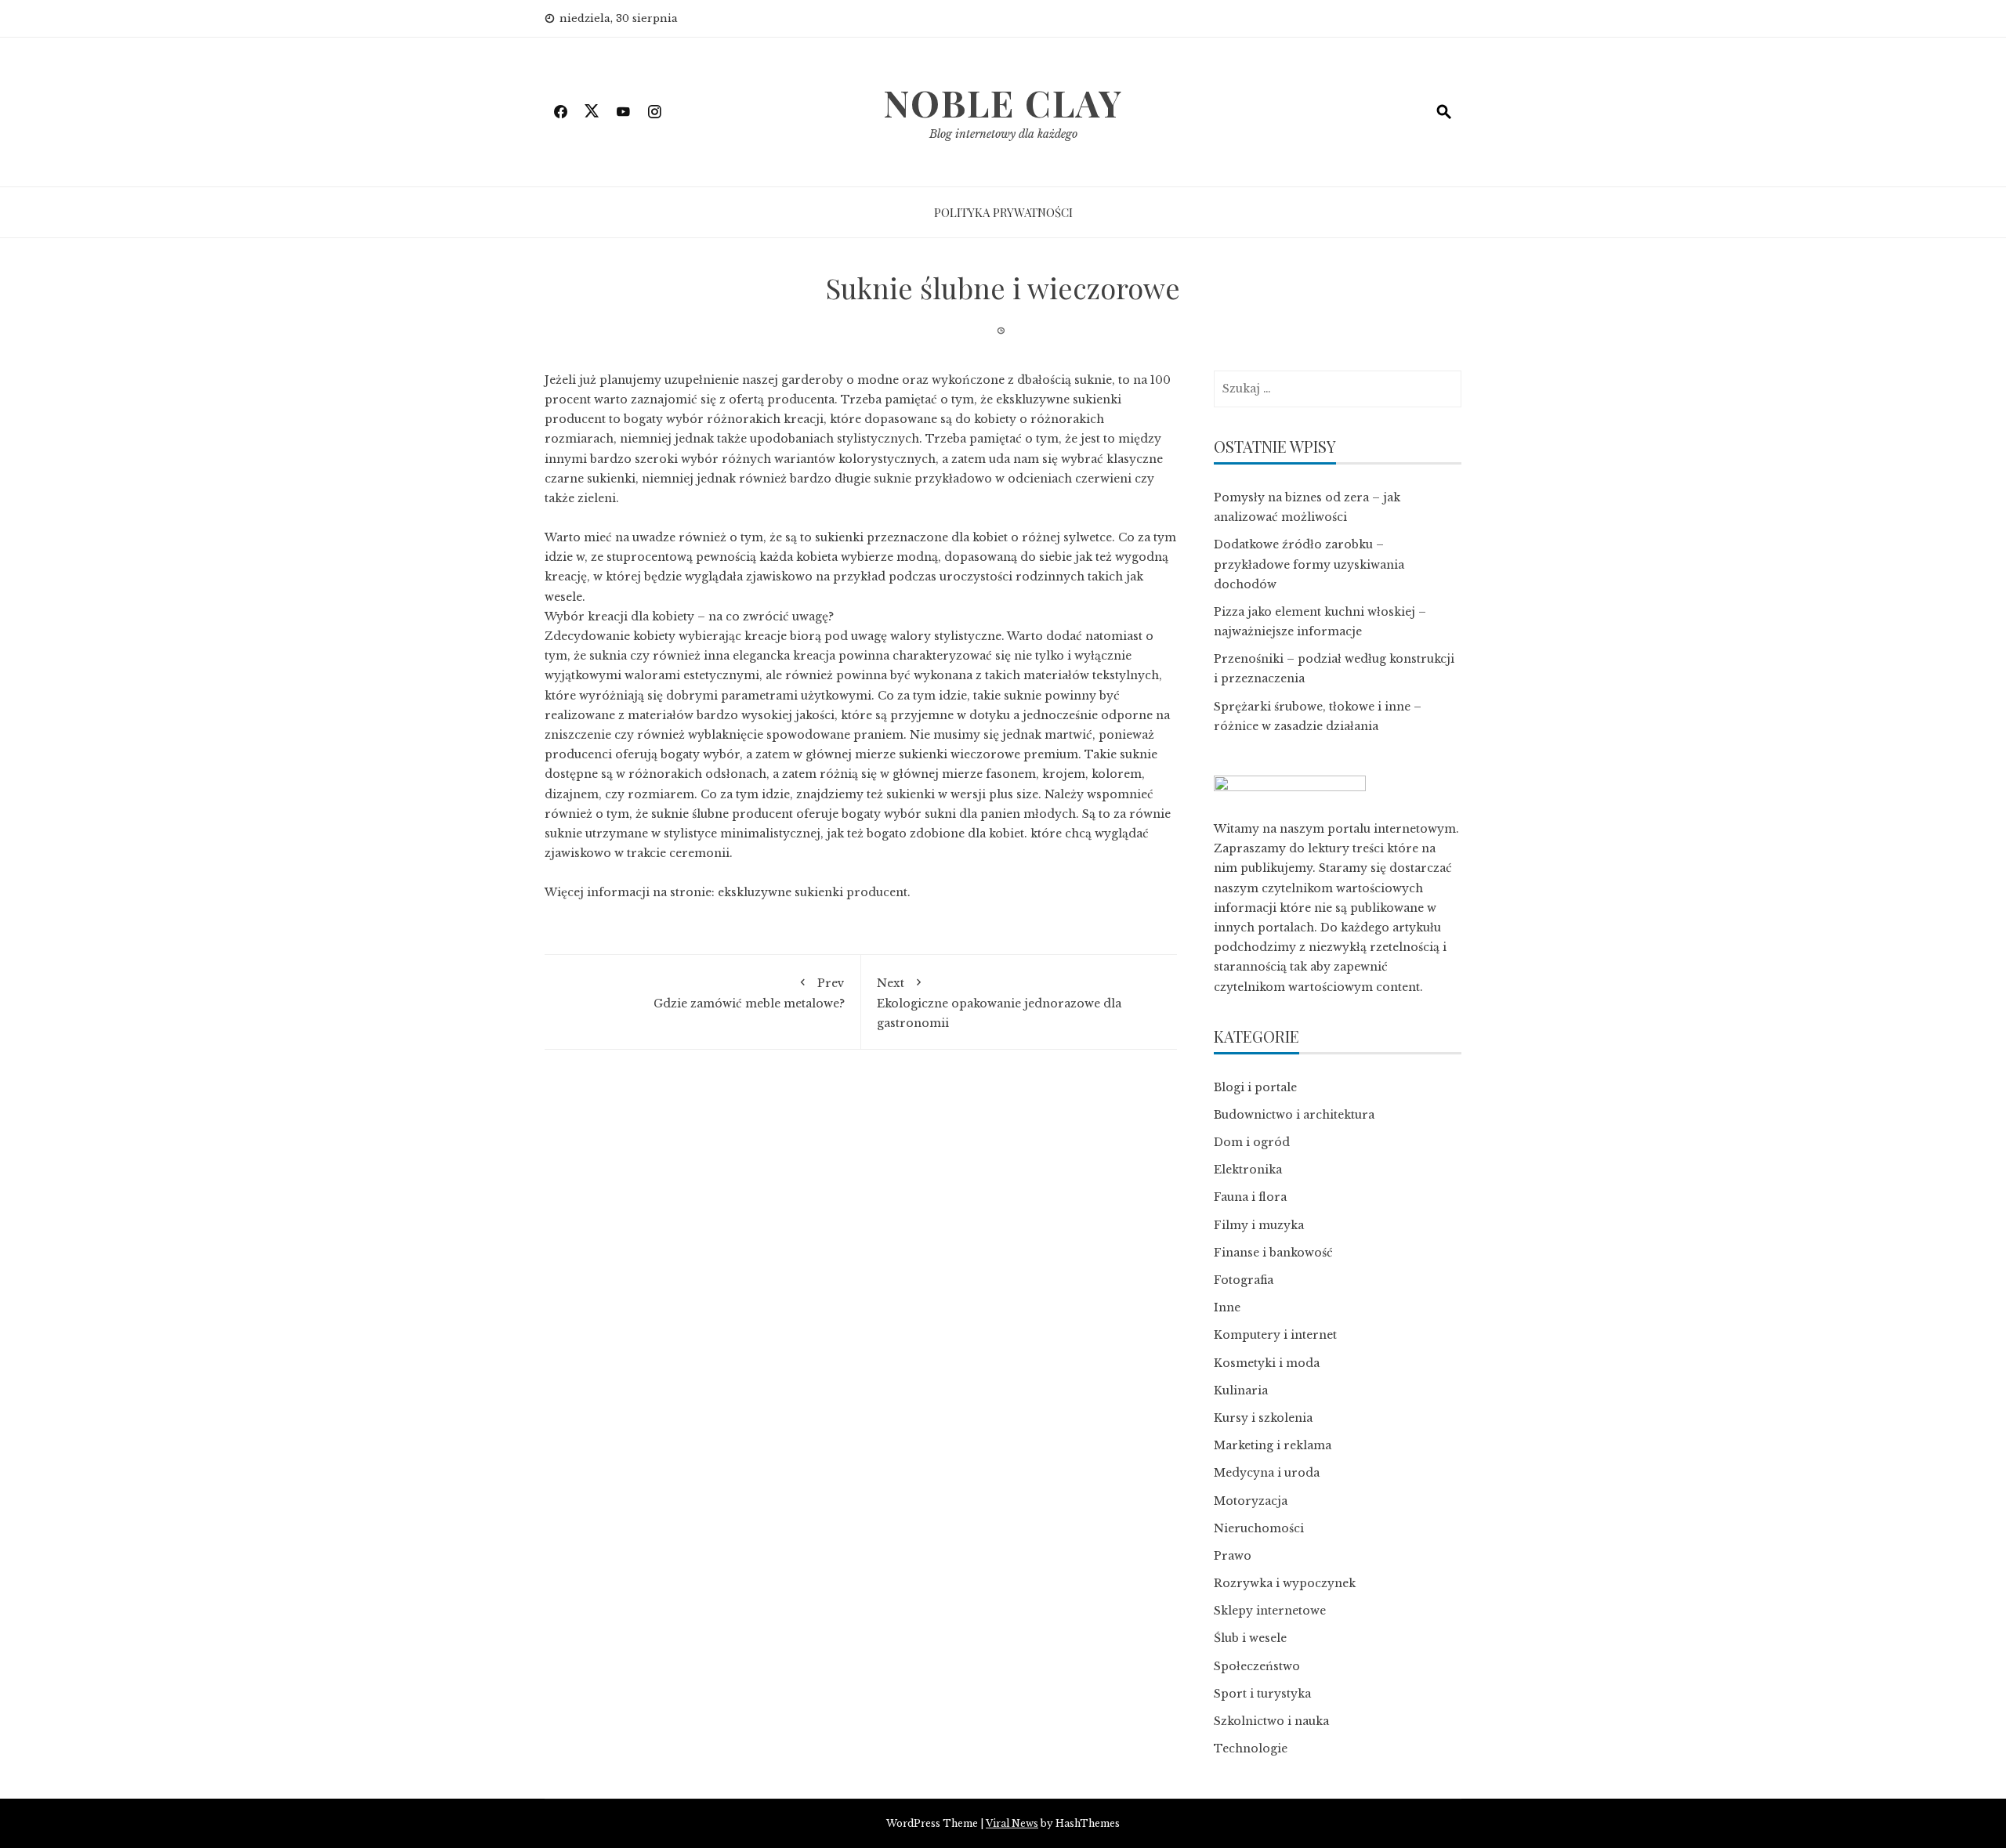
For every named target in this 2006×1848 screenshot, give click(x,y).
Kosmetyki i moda (1267, 1363)
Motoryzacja (1251, 1501)
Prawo (1233, 1556)
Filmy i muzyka (1259, 1225)
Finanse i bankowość (1273, 1253)
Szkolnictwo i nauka (1271, 1721)
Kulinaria (1241, 1391)
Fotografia (1244, 1280)
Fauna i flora (1250, 1197)
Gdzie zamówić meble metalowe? (749, 993)
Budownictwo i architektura (1294, 1115)
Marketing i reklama (1273, 1445)
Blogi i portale (1255, 1087)
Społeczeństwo (1257, 1666)
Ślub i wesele (1250, 1638)
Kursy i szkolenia (1263, 1418)
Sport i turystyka (1262, 1694)
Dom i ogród (1252, 1142)
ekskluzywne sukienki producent (813, 892)
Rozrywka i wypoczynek (1285, 1583)
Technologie (1251, 1749)
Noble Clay (1003, 103)
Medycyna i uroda (1267, 1473)
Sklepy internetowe (1270, 1611)
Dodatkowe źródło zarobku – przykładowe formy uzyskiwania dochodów (1309, 564)
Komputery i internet (1275, 1335)
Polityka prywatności (1003, 212)
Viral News (1012, 1823)
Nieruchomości (1259, 1528)
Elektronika (1248, 1170)
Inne (1227, 1307)
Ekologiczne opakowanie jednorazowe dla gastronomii (999, 1003)
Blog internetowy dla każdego (1003, 134)
